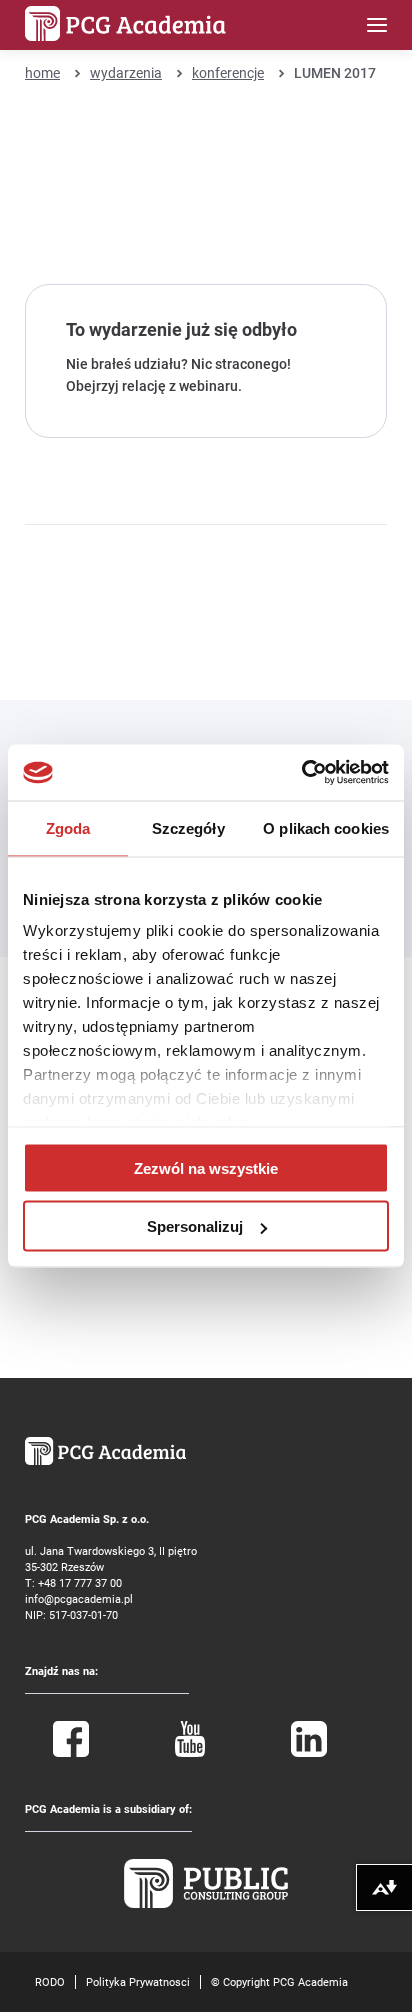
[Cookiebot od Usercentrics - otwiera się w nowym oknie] (301, 773)
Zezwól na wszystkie (206, 1167)
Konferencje (228, 72)
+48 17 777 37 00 (80, 1582)
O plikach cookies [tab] (326, 827)
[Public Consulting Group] (206, 1903)
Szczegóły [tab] (188, 827)
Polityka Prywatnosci (138, 1981)
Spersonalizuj (195, 1226)
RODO (50, 1981)
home (42, 72)
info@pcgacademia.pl (79, 1598)
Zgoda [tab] (68, 827)
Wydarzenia (126, 72)
